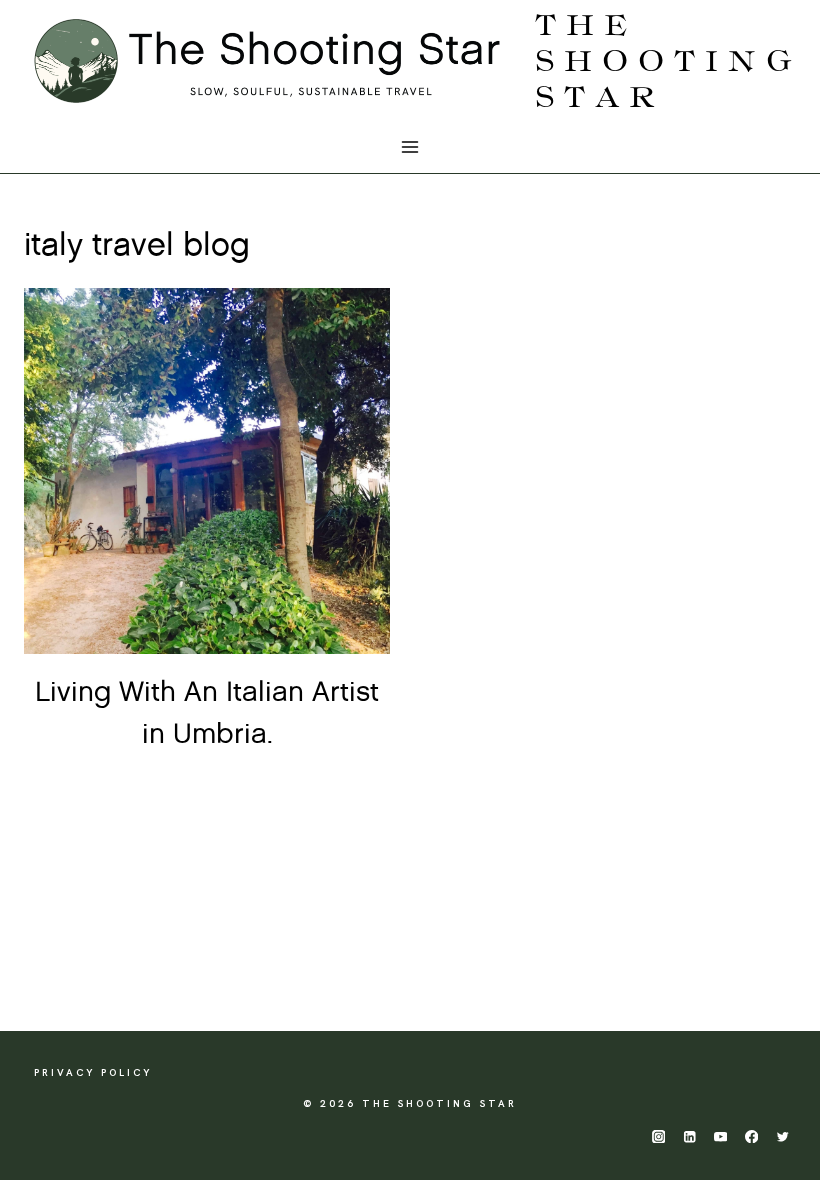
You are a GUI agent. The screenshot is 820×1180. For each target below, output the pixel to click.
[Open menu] (410, 147)
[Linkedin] (689, 1136)
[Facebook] (751, 1136)
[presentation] (207, 471)
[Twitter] (782, 1136)
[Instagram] (658, 1136)
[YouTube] (720, 1136)
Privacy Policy (93, 1072)
